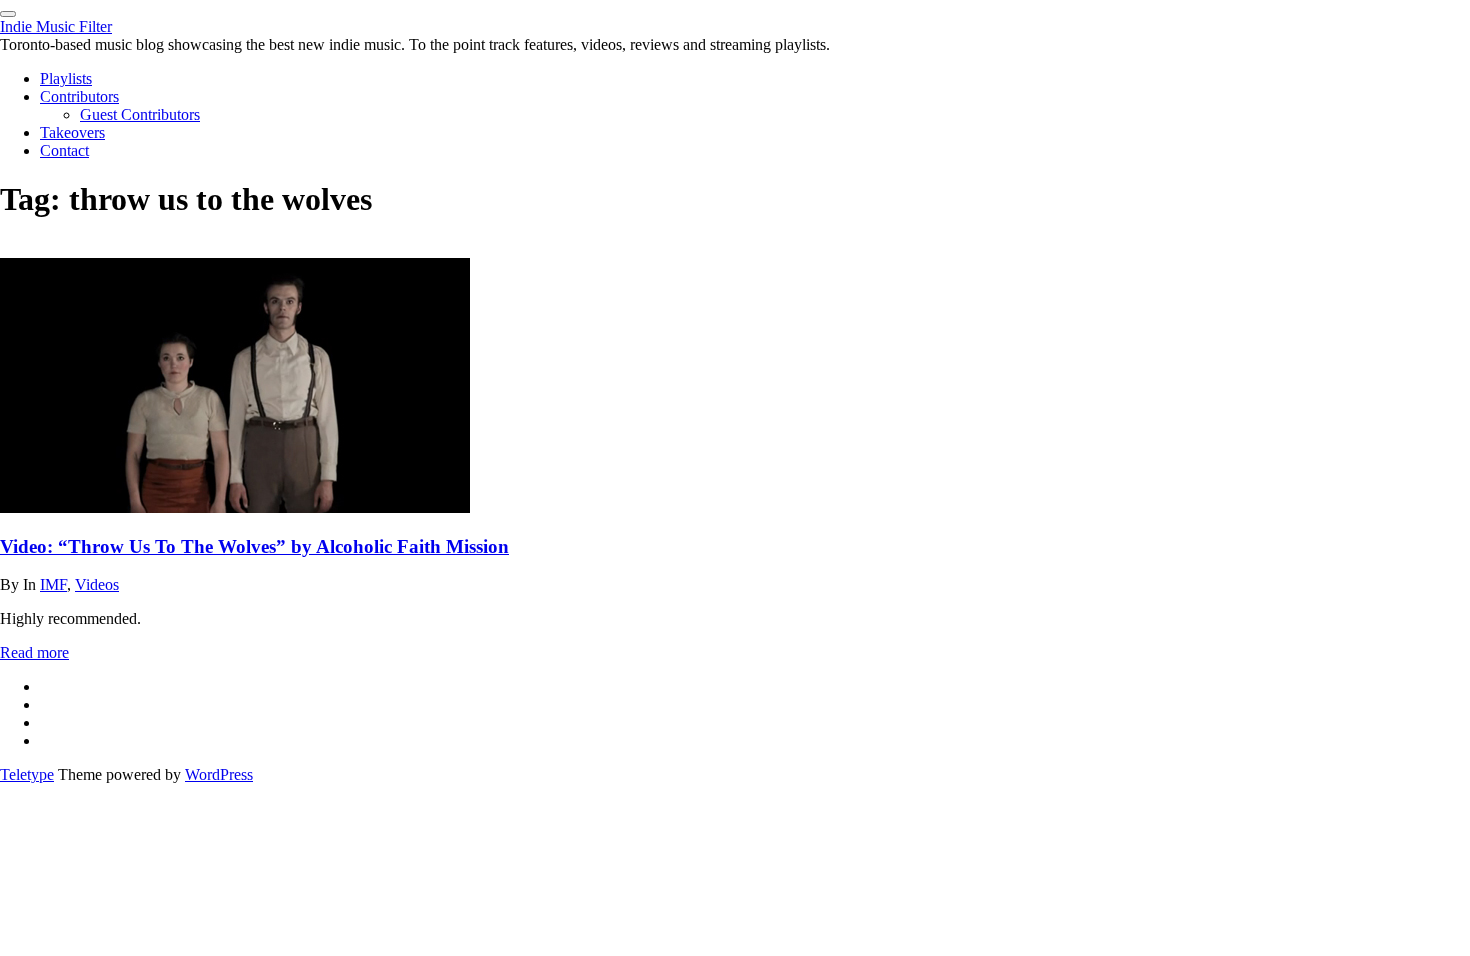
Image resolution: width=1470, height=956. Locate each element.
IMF (53, 584)
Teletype (27, 774)
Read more (34, 652)
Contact (64, 150)
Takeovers (72, 132)
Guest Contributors (140, 114)
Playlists (66, 78)
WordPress (219, 774)
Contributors (79, 96)
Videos (97, 584)
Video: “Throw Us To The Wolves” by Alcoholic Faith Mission (254, 546)
